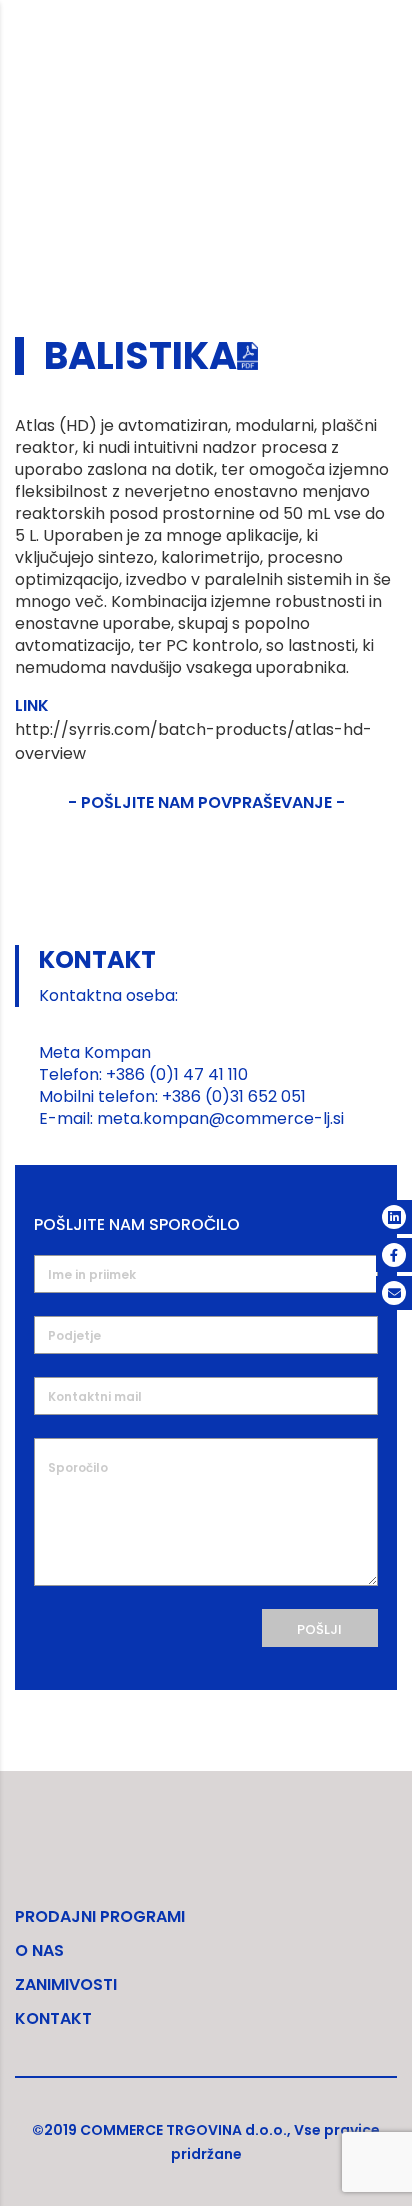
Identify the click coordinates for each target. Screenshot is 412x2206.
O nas (39, 1950)
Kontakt (53, 2018)
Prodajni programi (100, 1916)
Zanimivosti (66, 1984)
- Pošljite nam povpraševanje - (206, 802)
